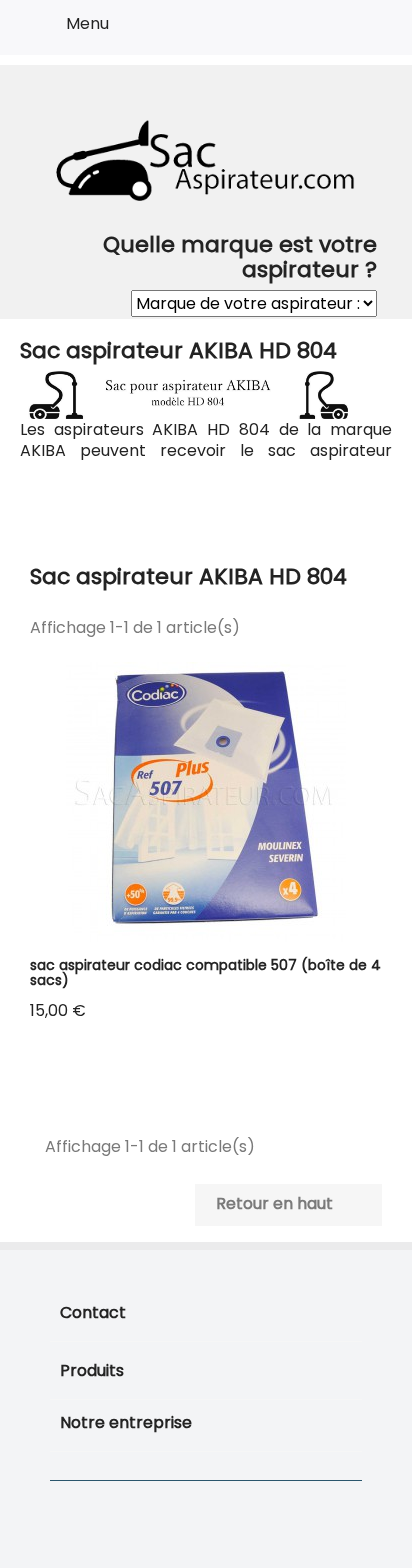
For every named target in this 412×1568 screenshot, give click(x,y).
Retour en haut (287, 1205)
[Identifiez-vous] (323, 31)
